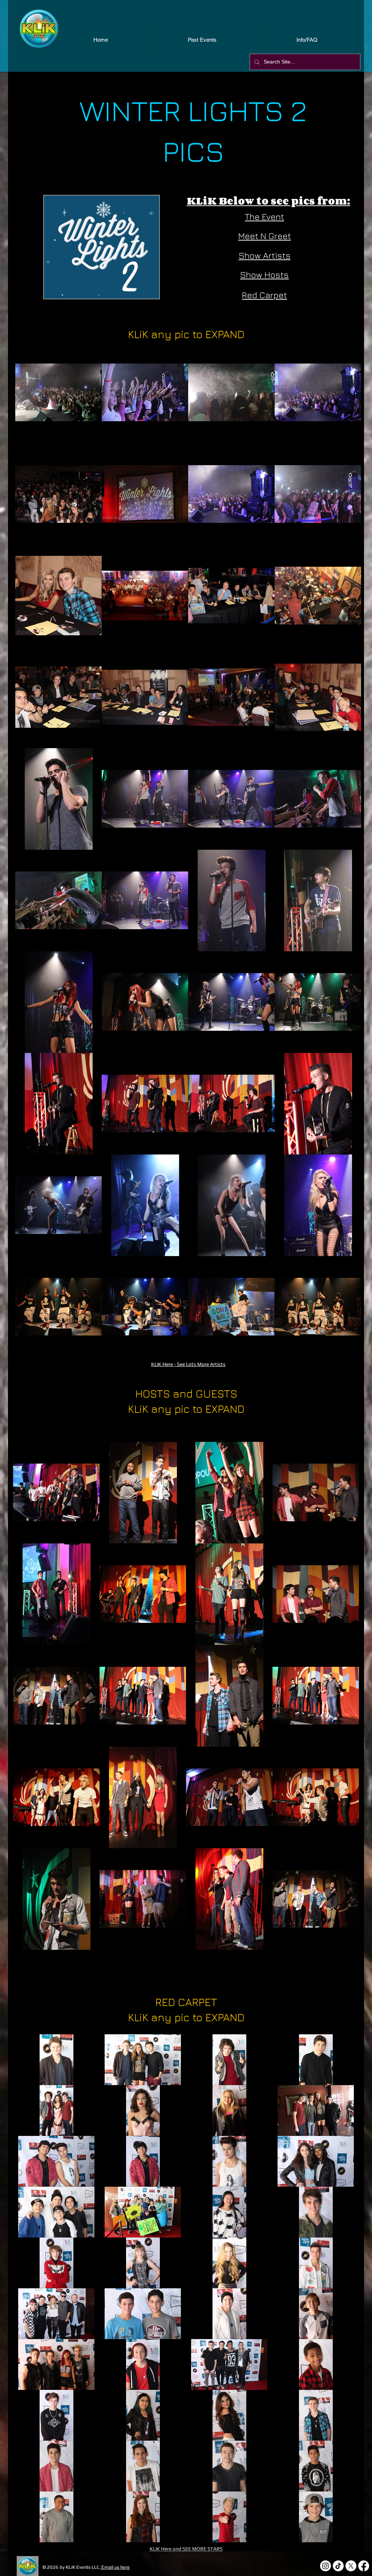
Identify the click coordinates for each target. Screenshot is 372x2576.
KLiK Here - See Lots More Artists (188, 1364)
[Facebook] (364, 2566)
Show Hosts (264, 275)
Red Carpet (264, 295)
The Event (264, 217)
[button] (58, 393)
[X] (351, 2566)
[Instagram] (325, 2566)
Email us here (115, 2567)
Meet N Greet (265, 236)
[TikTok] (338, 2566)
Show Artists (265, 255)
